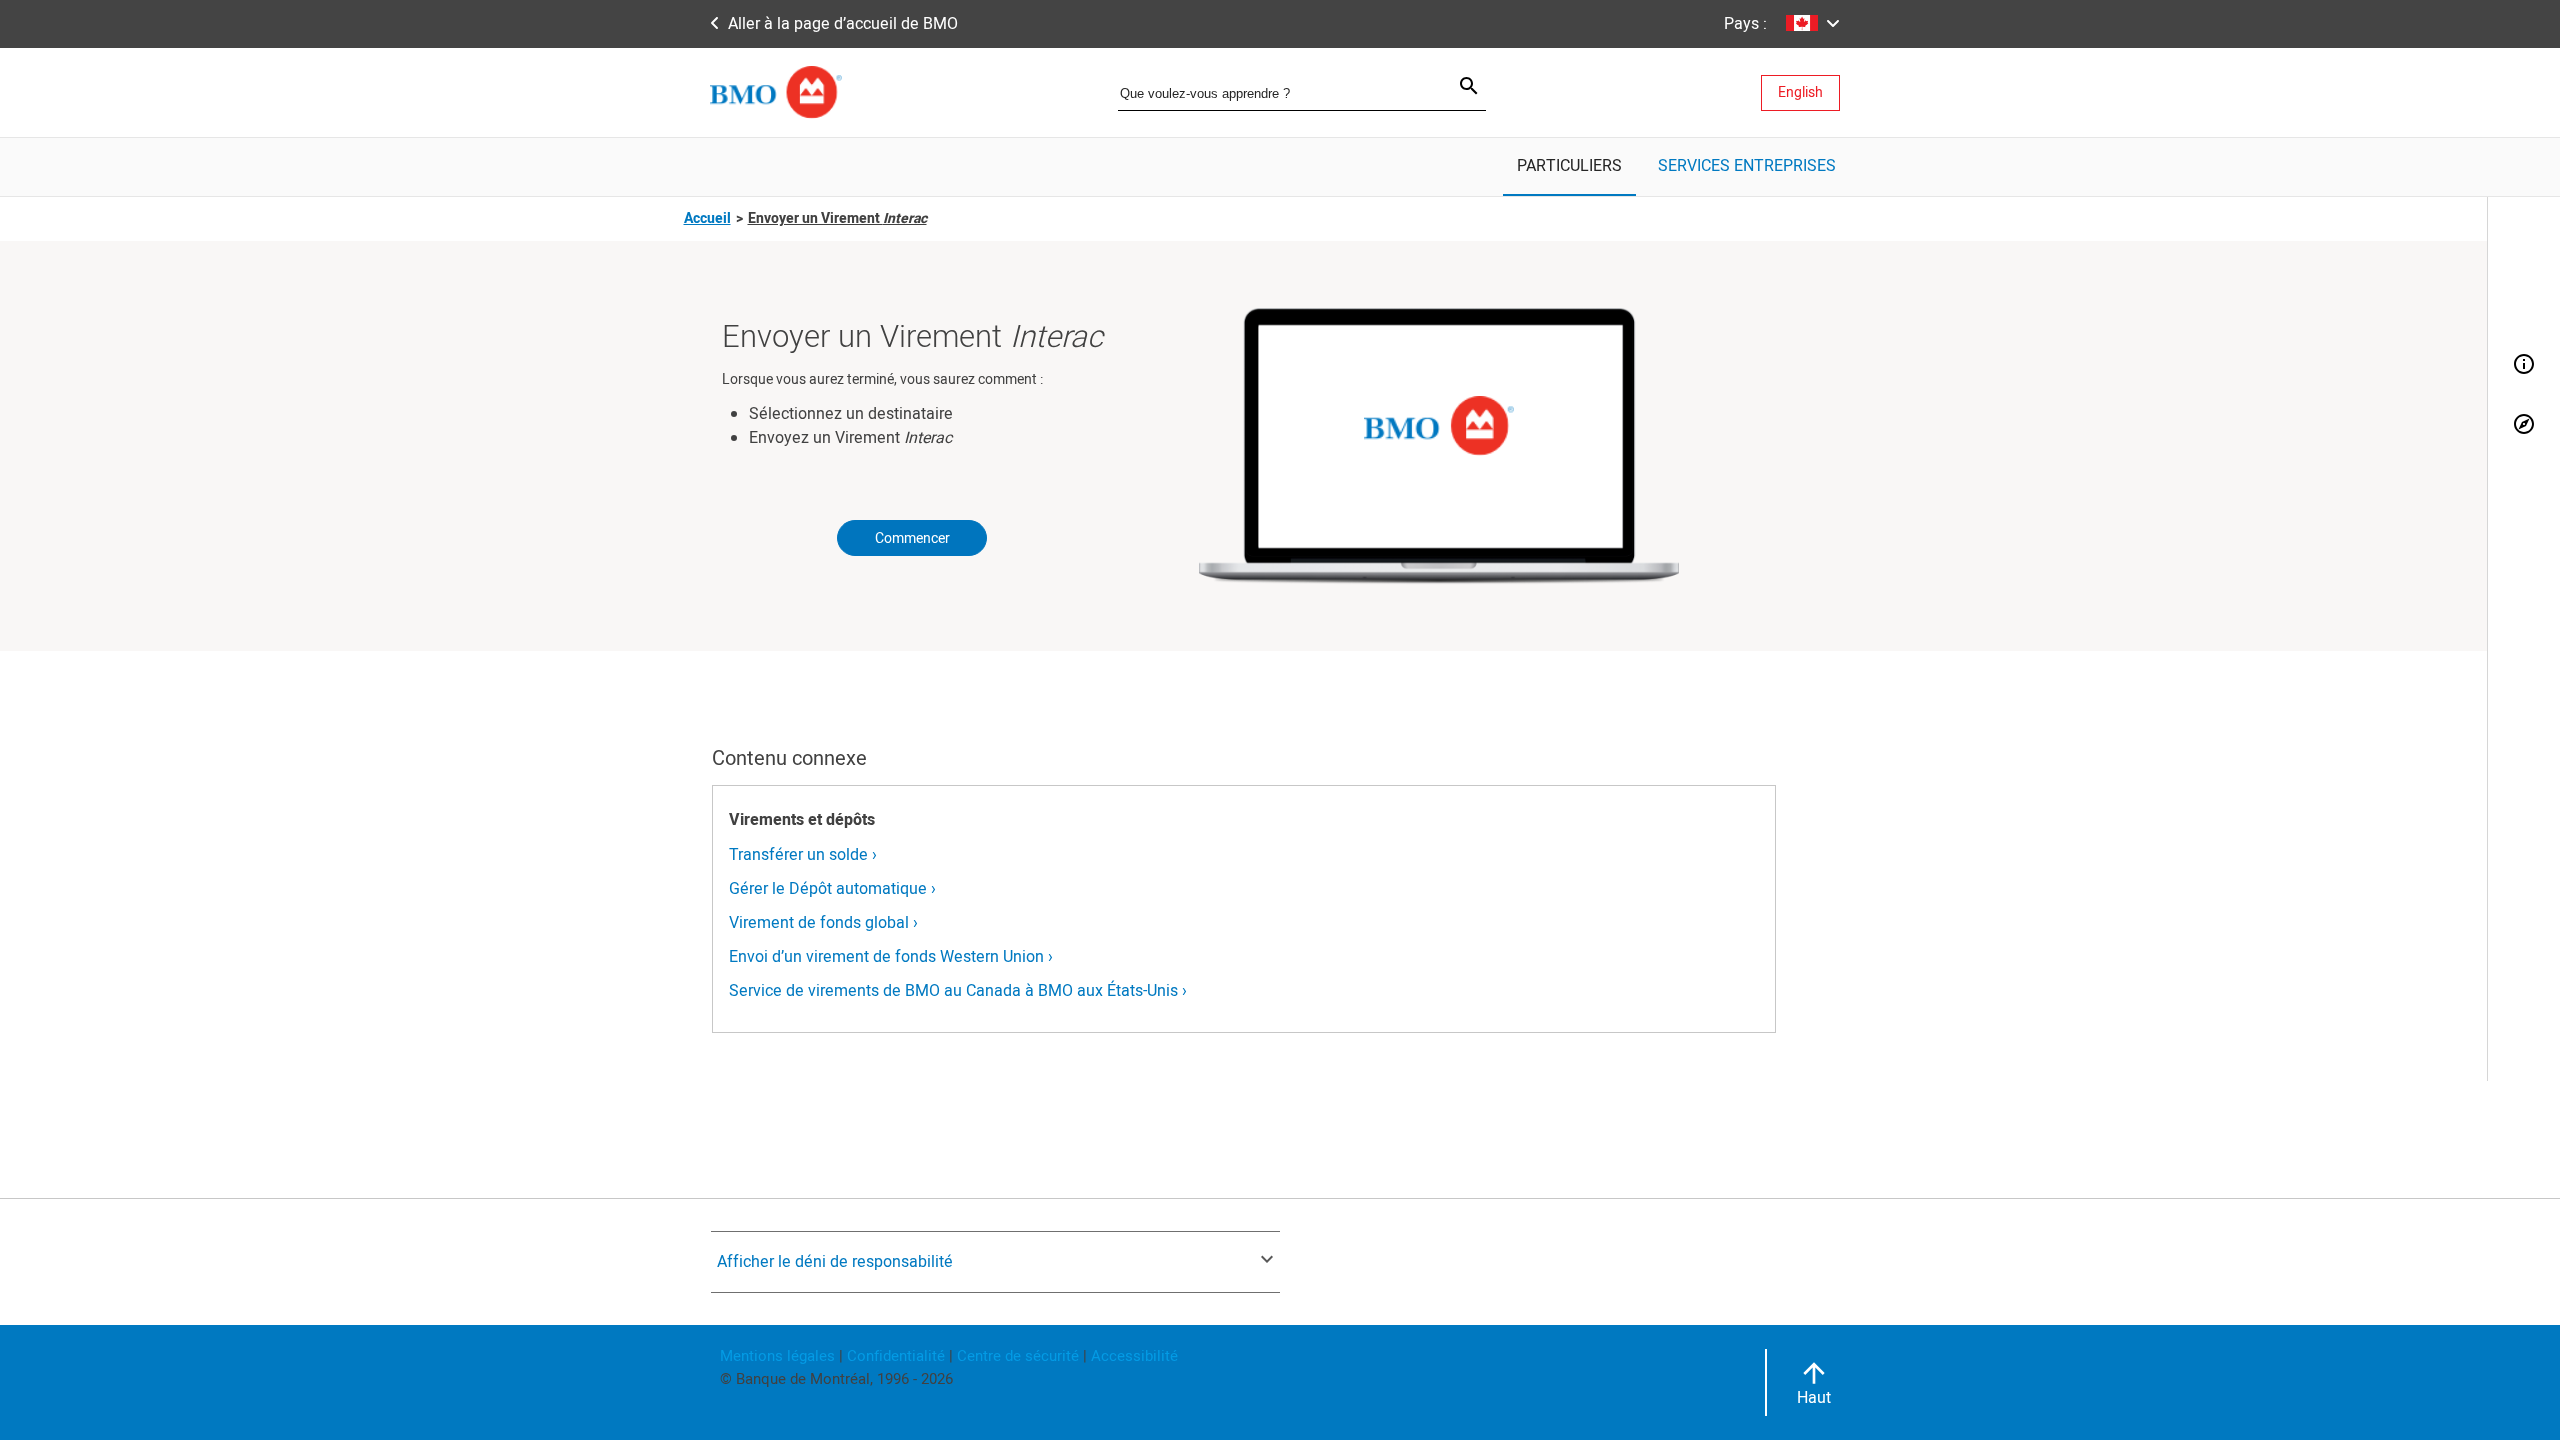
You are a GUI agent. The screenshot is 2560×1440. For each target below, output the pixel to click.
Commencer (912, 538)
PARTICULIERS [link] (1569, 166)
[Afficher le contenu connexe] (2524, 425)
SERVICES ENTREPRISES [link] (1747, 166)
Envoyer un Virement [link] (837, 218)
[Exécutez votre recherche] (1457, 88)
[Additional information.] (2524, 365)
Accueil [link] (707, 218)
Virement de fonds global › (823, 923)
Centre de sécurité (1018, 1356)
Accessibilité (1132, 1356)
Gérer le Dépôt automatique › (832, 889)
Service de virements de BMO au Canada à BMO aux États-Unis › (958, 991)
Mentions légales (777, 1356)
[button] (1807, 24)
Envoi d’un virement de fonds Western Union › (891, 957)
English (1800, 92)
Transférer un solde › (803, 855)
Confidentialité (896, 1356)
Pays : (1745, 24)
